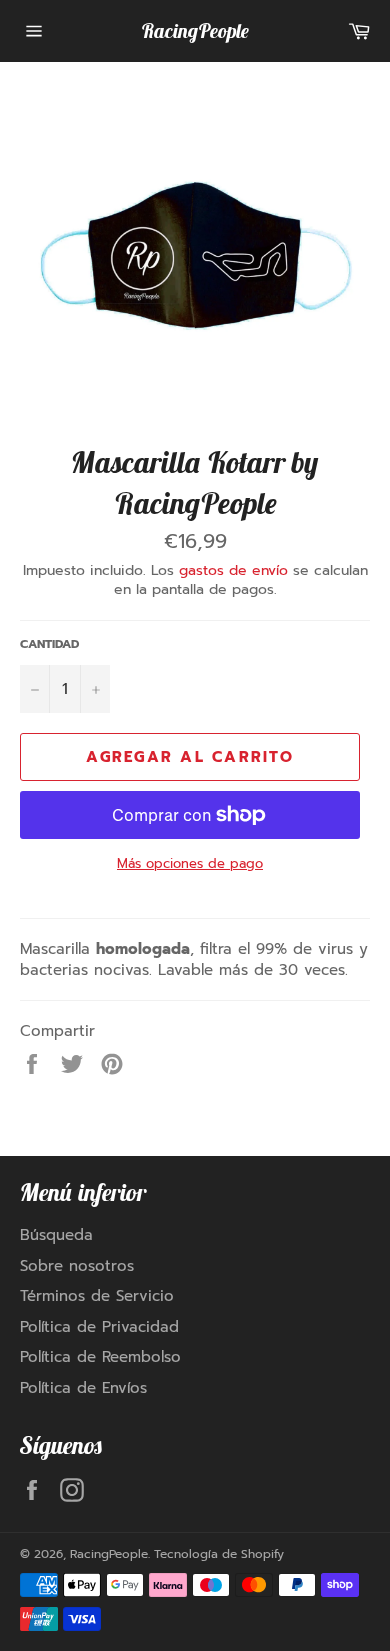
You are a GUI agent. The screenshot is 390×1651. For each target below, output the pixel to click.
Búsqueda (56, 1235)
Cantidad (49, 644)
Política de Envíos (83, 1388)
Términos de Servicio (97, 1296)
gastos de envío (233, 570)
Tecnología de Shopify (219, 1554)
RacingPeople (195, 30)
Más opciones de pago (190, 864)
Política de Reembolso (100, 1357)
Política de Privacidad (99, 1327)
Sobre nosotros (77, 1266)
